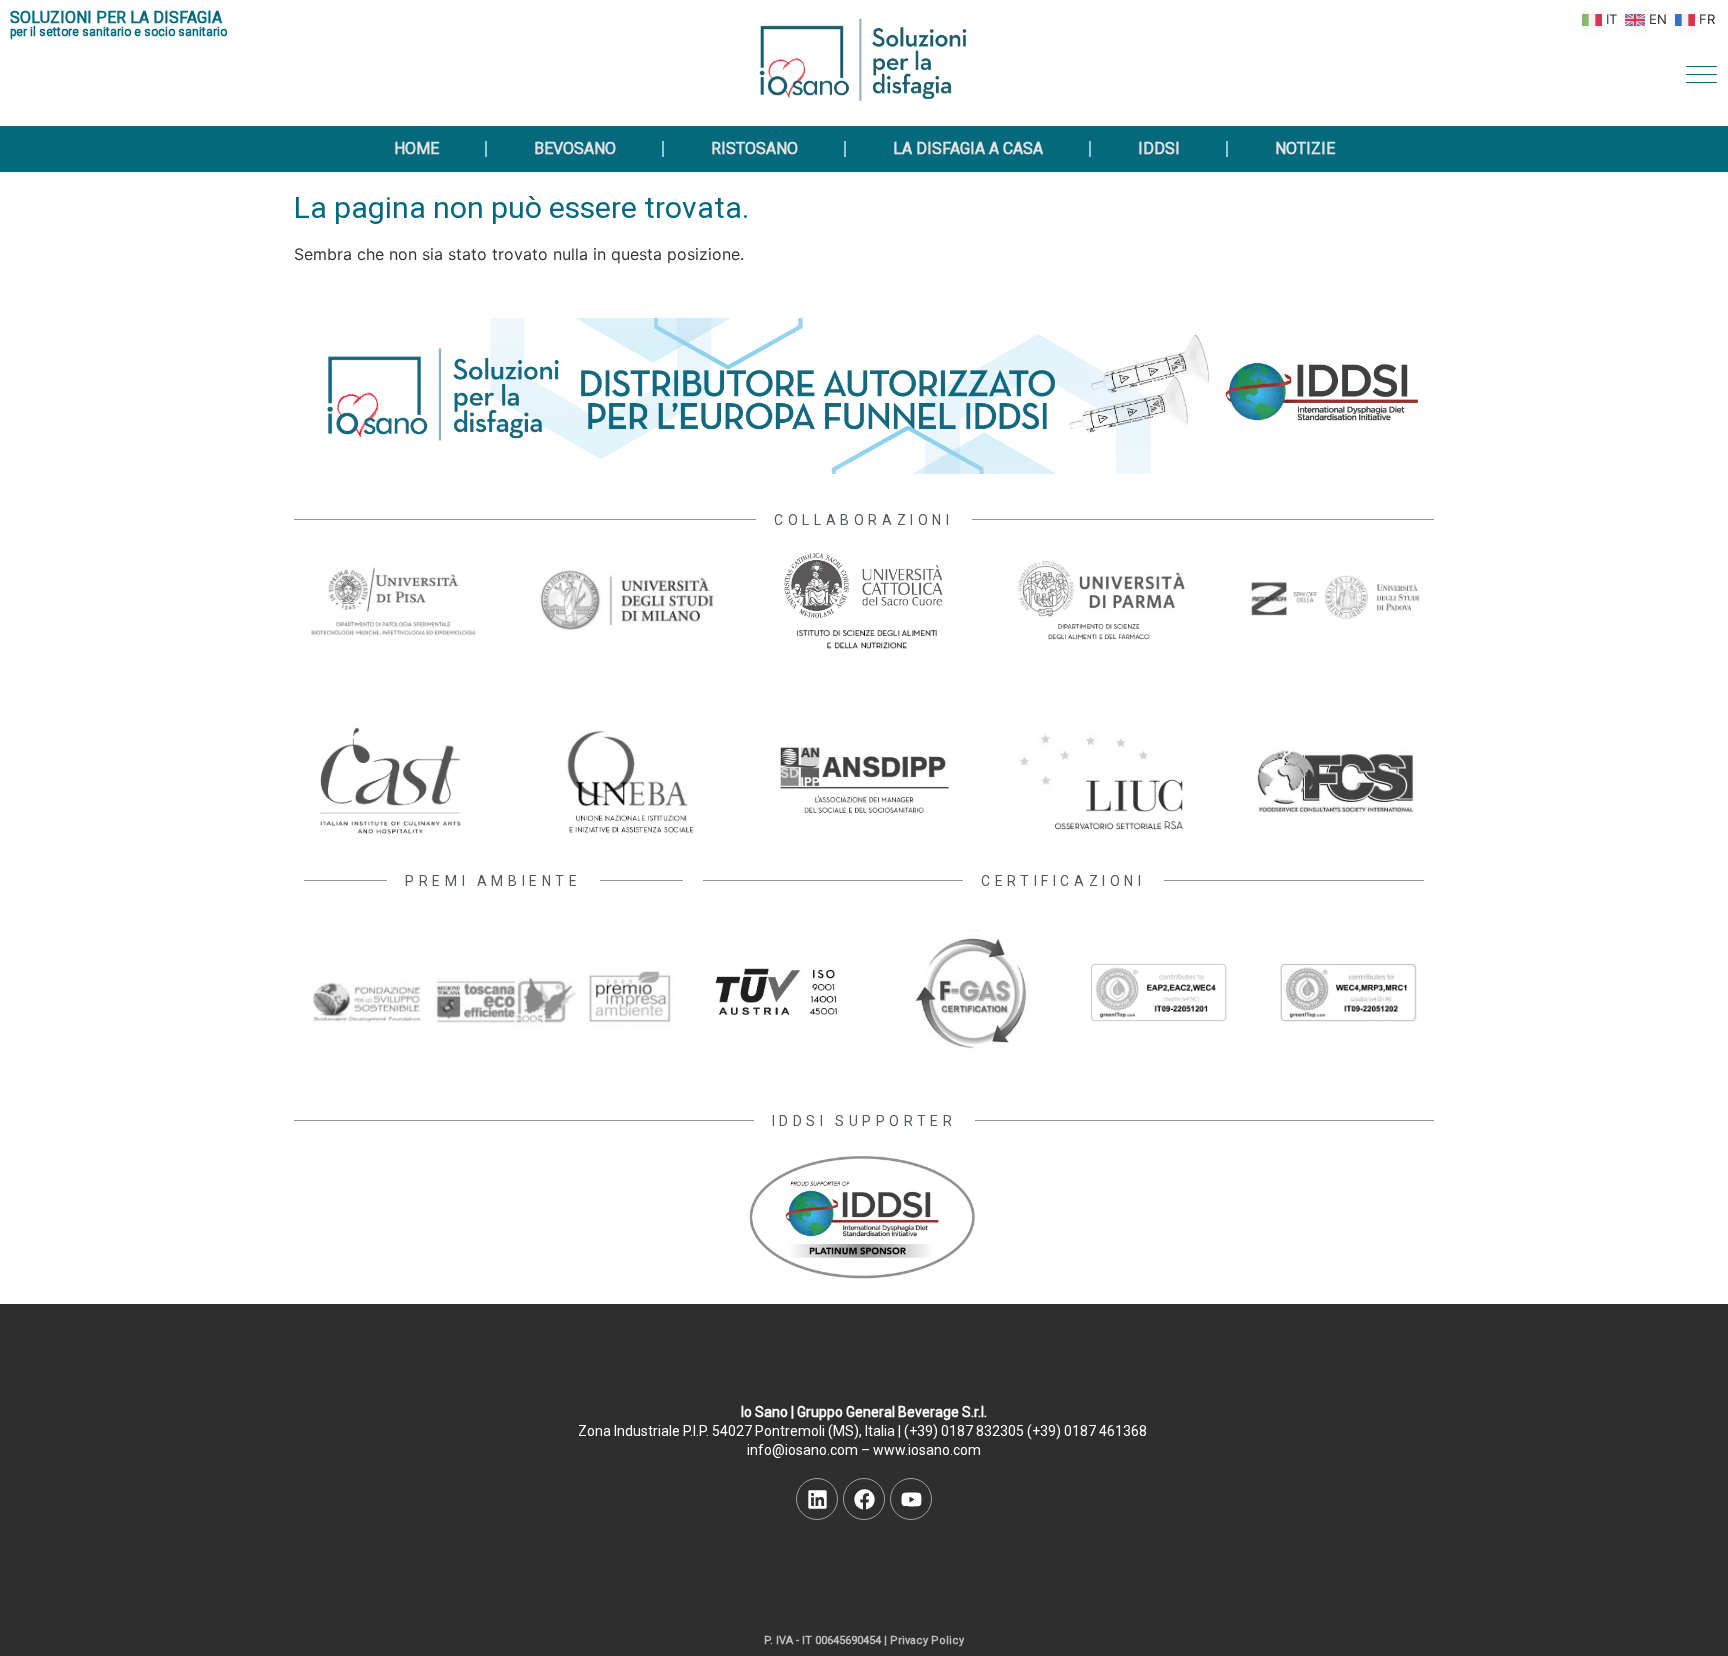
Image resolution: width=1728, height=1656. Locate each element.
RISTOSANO (754, 148)
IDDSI (1159, 148)
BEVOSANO (575, 148)
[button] (1701, 74)
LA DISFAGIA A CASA (968, 148)
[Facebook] (864, 1499)
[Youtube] (911, 1499)
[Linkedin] (817, 1499)
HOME (416, 148)
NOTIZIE (1305, 148)
